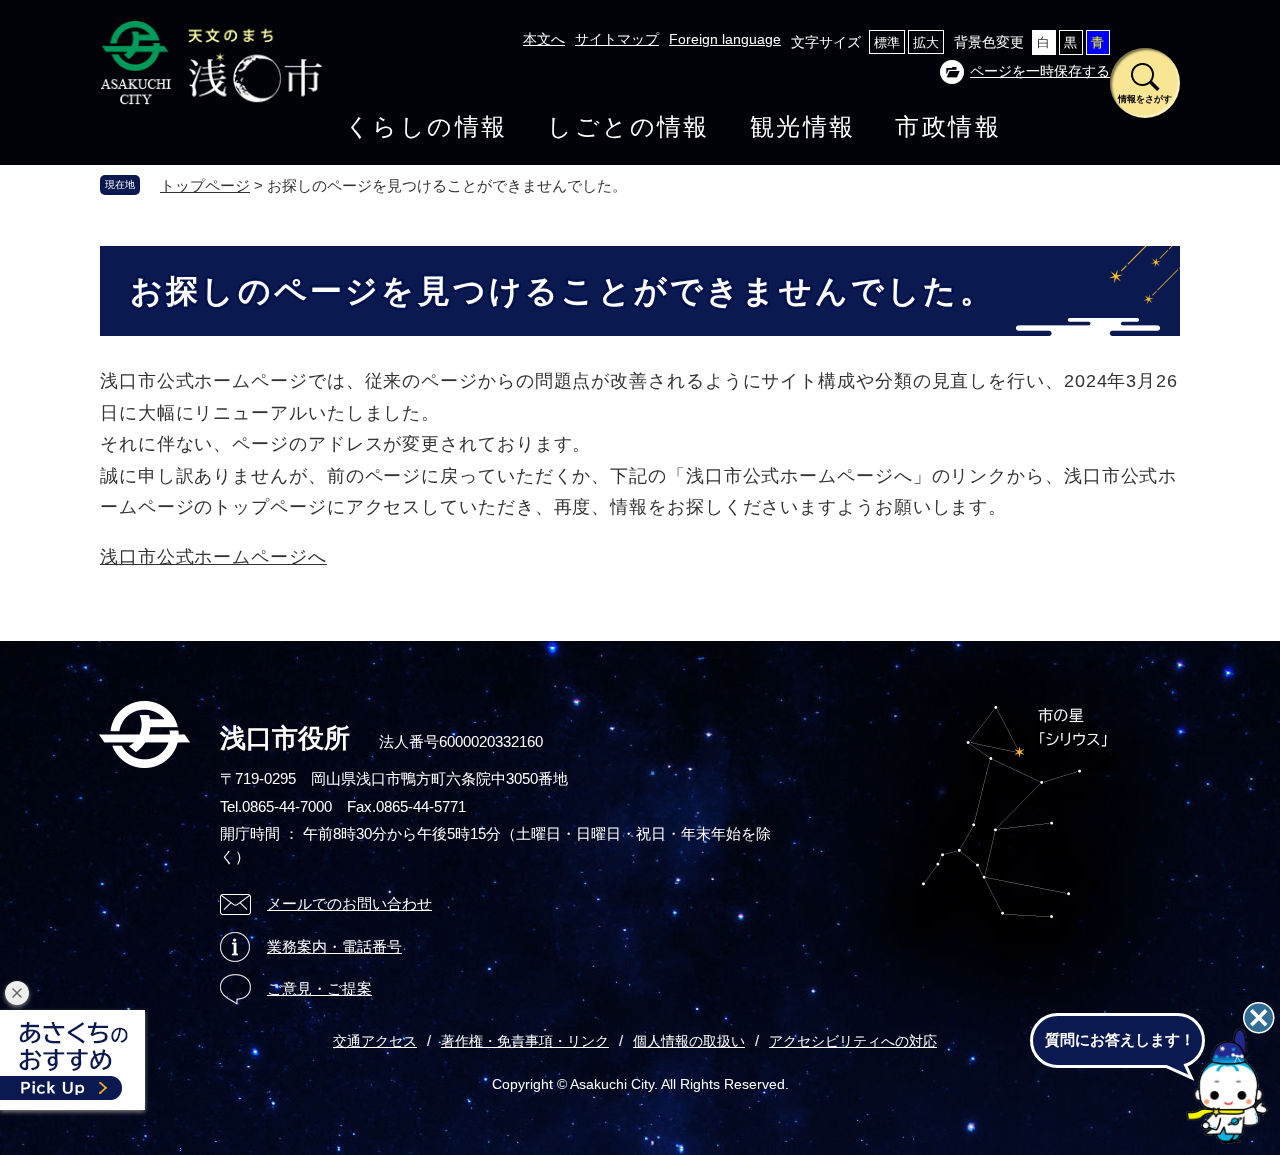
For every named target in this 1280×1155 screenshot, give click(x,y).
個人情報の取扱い (689, 1041)
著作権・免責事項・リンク (525, 1041)
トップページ (205, 185)
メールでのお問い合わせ (349, 903)
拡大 (926, 42)
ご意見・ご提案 (319, 988)
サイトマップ (617, 39)
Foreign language (725, 39)
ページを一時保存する (1040, 71)
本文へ (544, 39)
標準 (887, 42)
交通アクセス (375, 1041)
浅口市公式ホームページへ (213, 557)
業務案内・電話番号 (334, 946)
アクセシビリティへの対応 (853, 1041)
